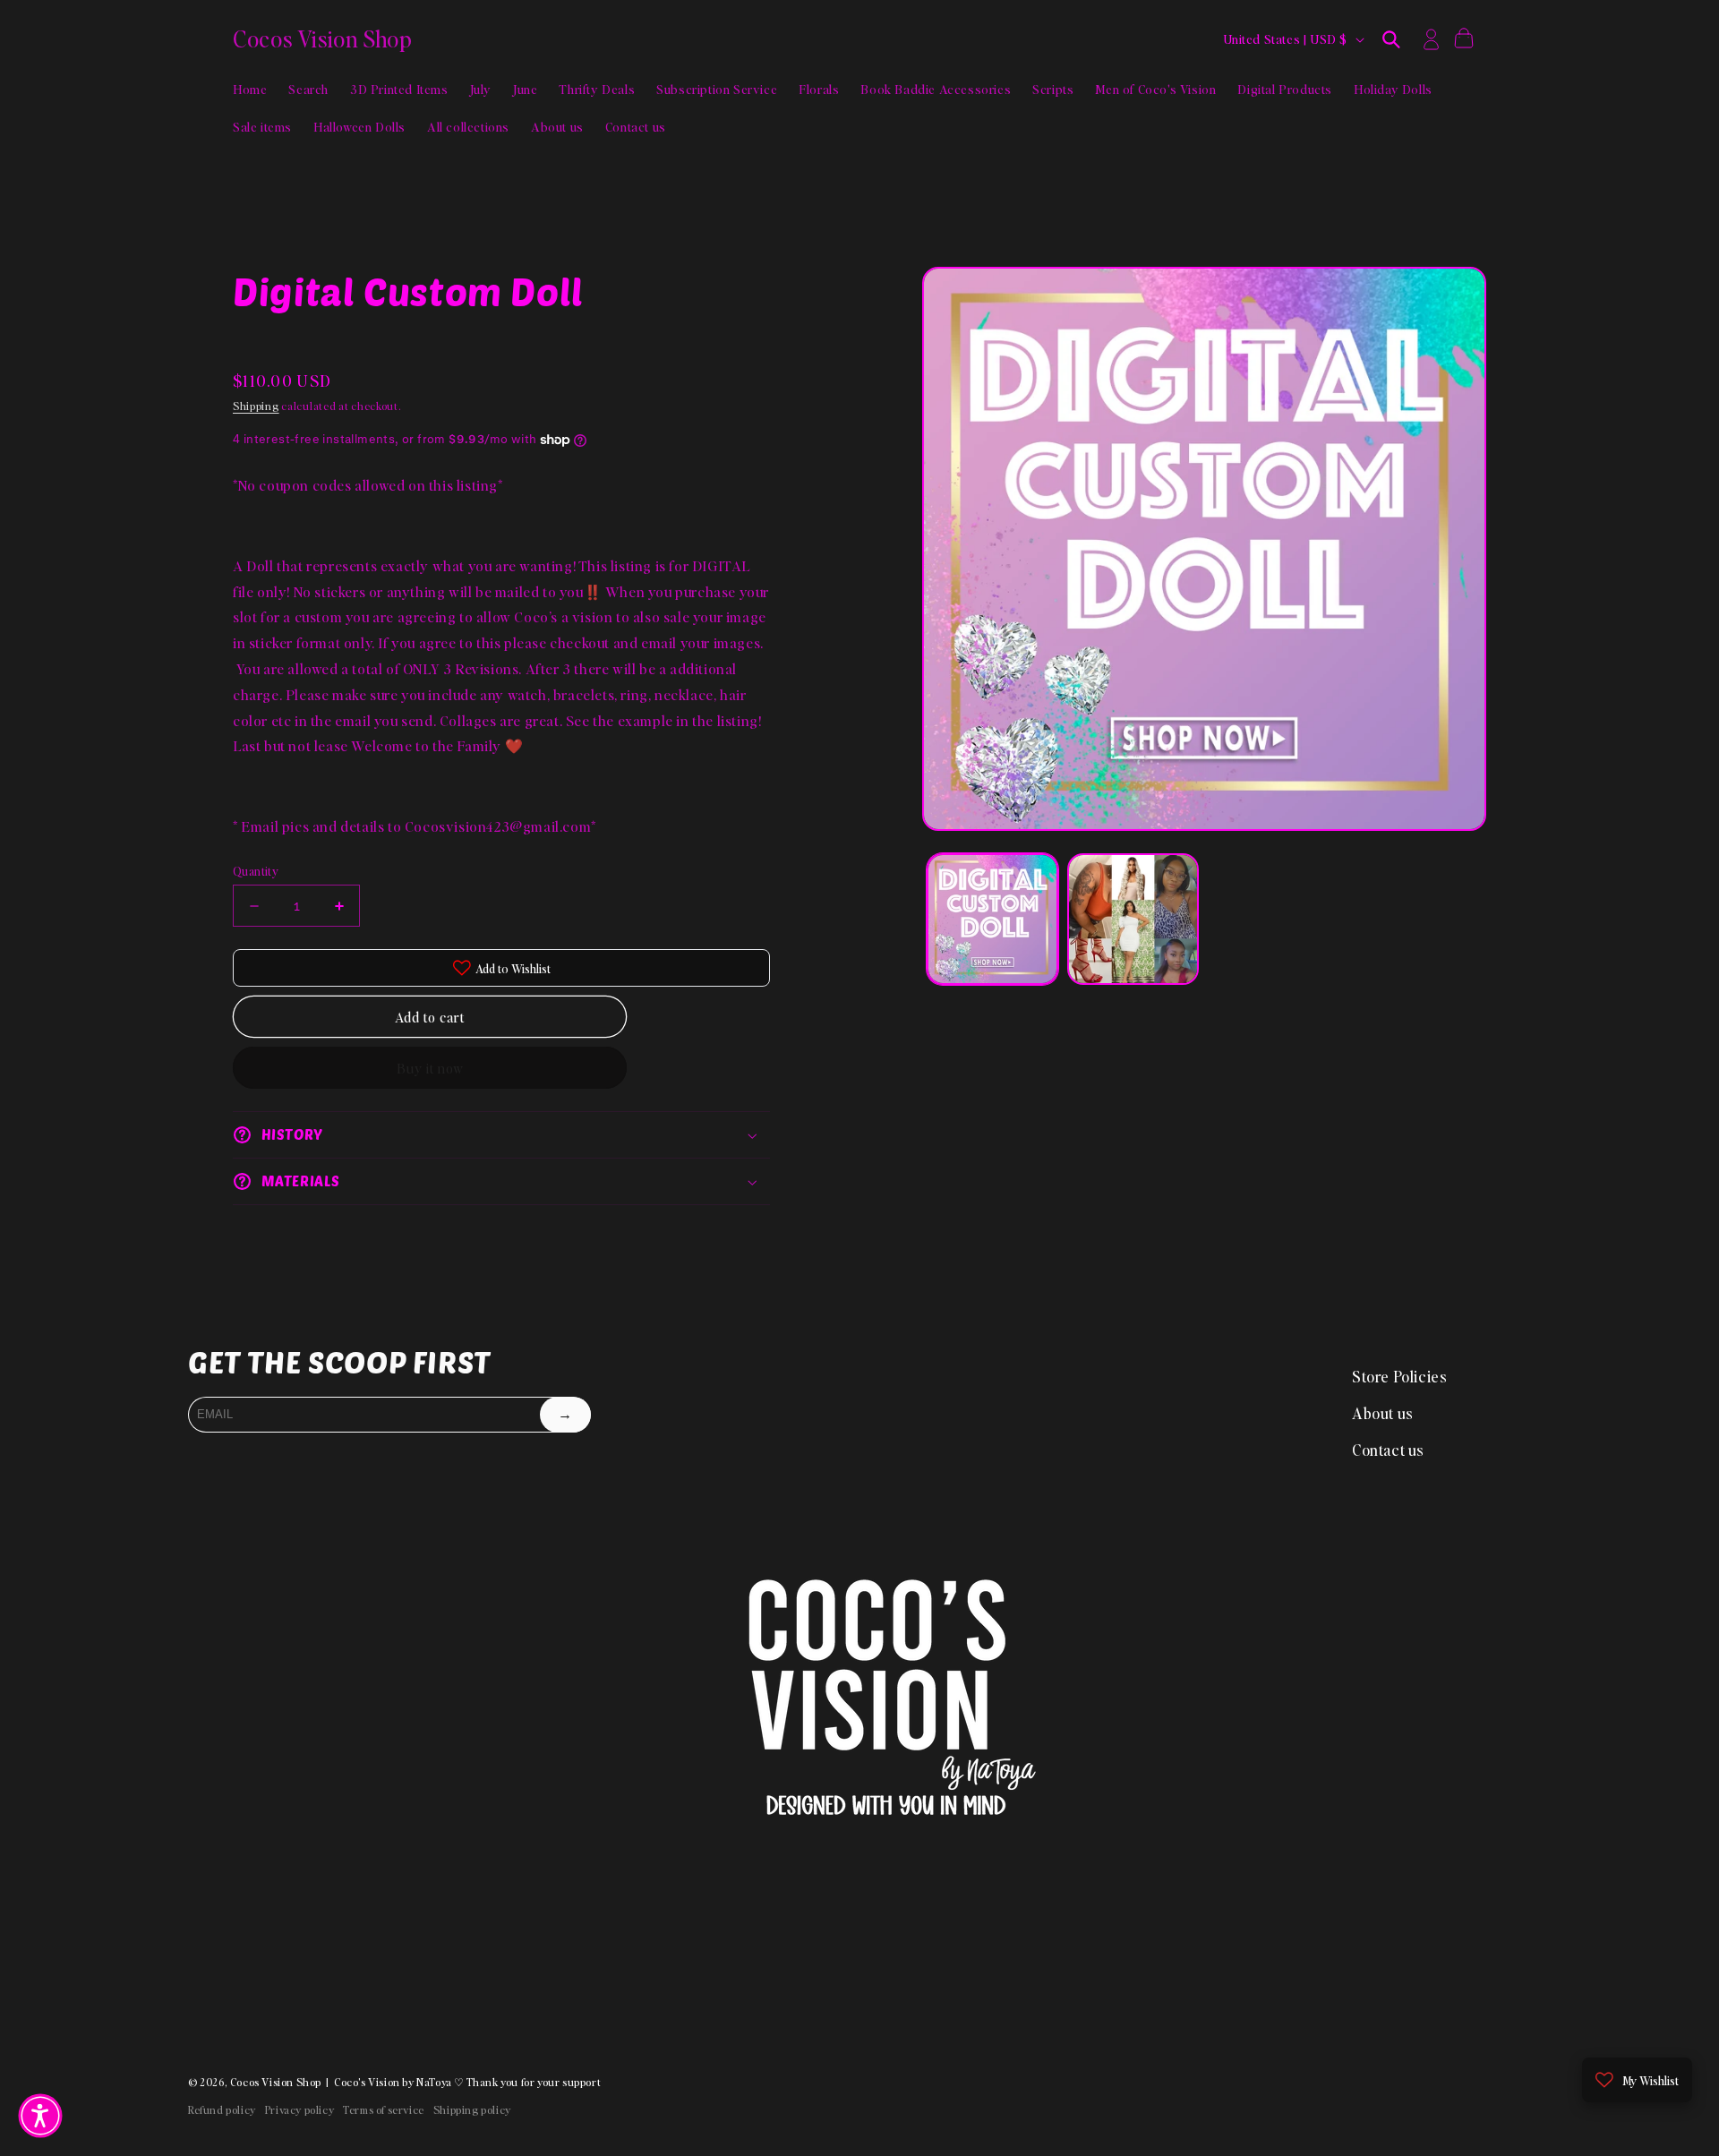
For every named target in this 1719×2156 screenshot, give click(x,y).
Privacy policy (299, 2110)
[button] (1391, 39)
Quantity (256, 871)
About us (1383, 1413)
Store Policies (1399, 1376)
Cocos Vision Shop (276, 2082)
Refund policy (222, 2110)
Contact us (1388, 1450)
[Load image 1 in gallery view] (992, 919)
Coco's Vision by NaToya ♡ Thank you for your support (467, 2082)
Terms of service (384, 2110)
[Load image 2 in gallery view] (1133, 919)
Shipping (256, 406)
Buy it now (430, 1068)
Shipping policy (472, 2110)
